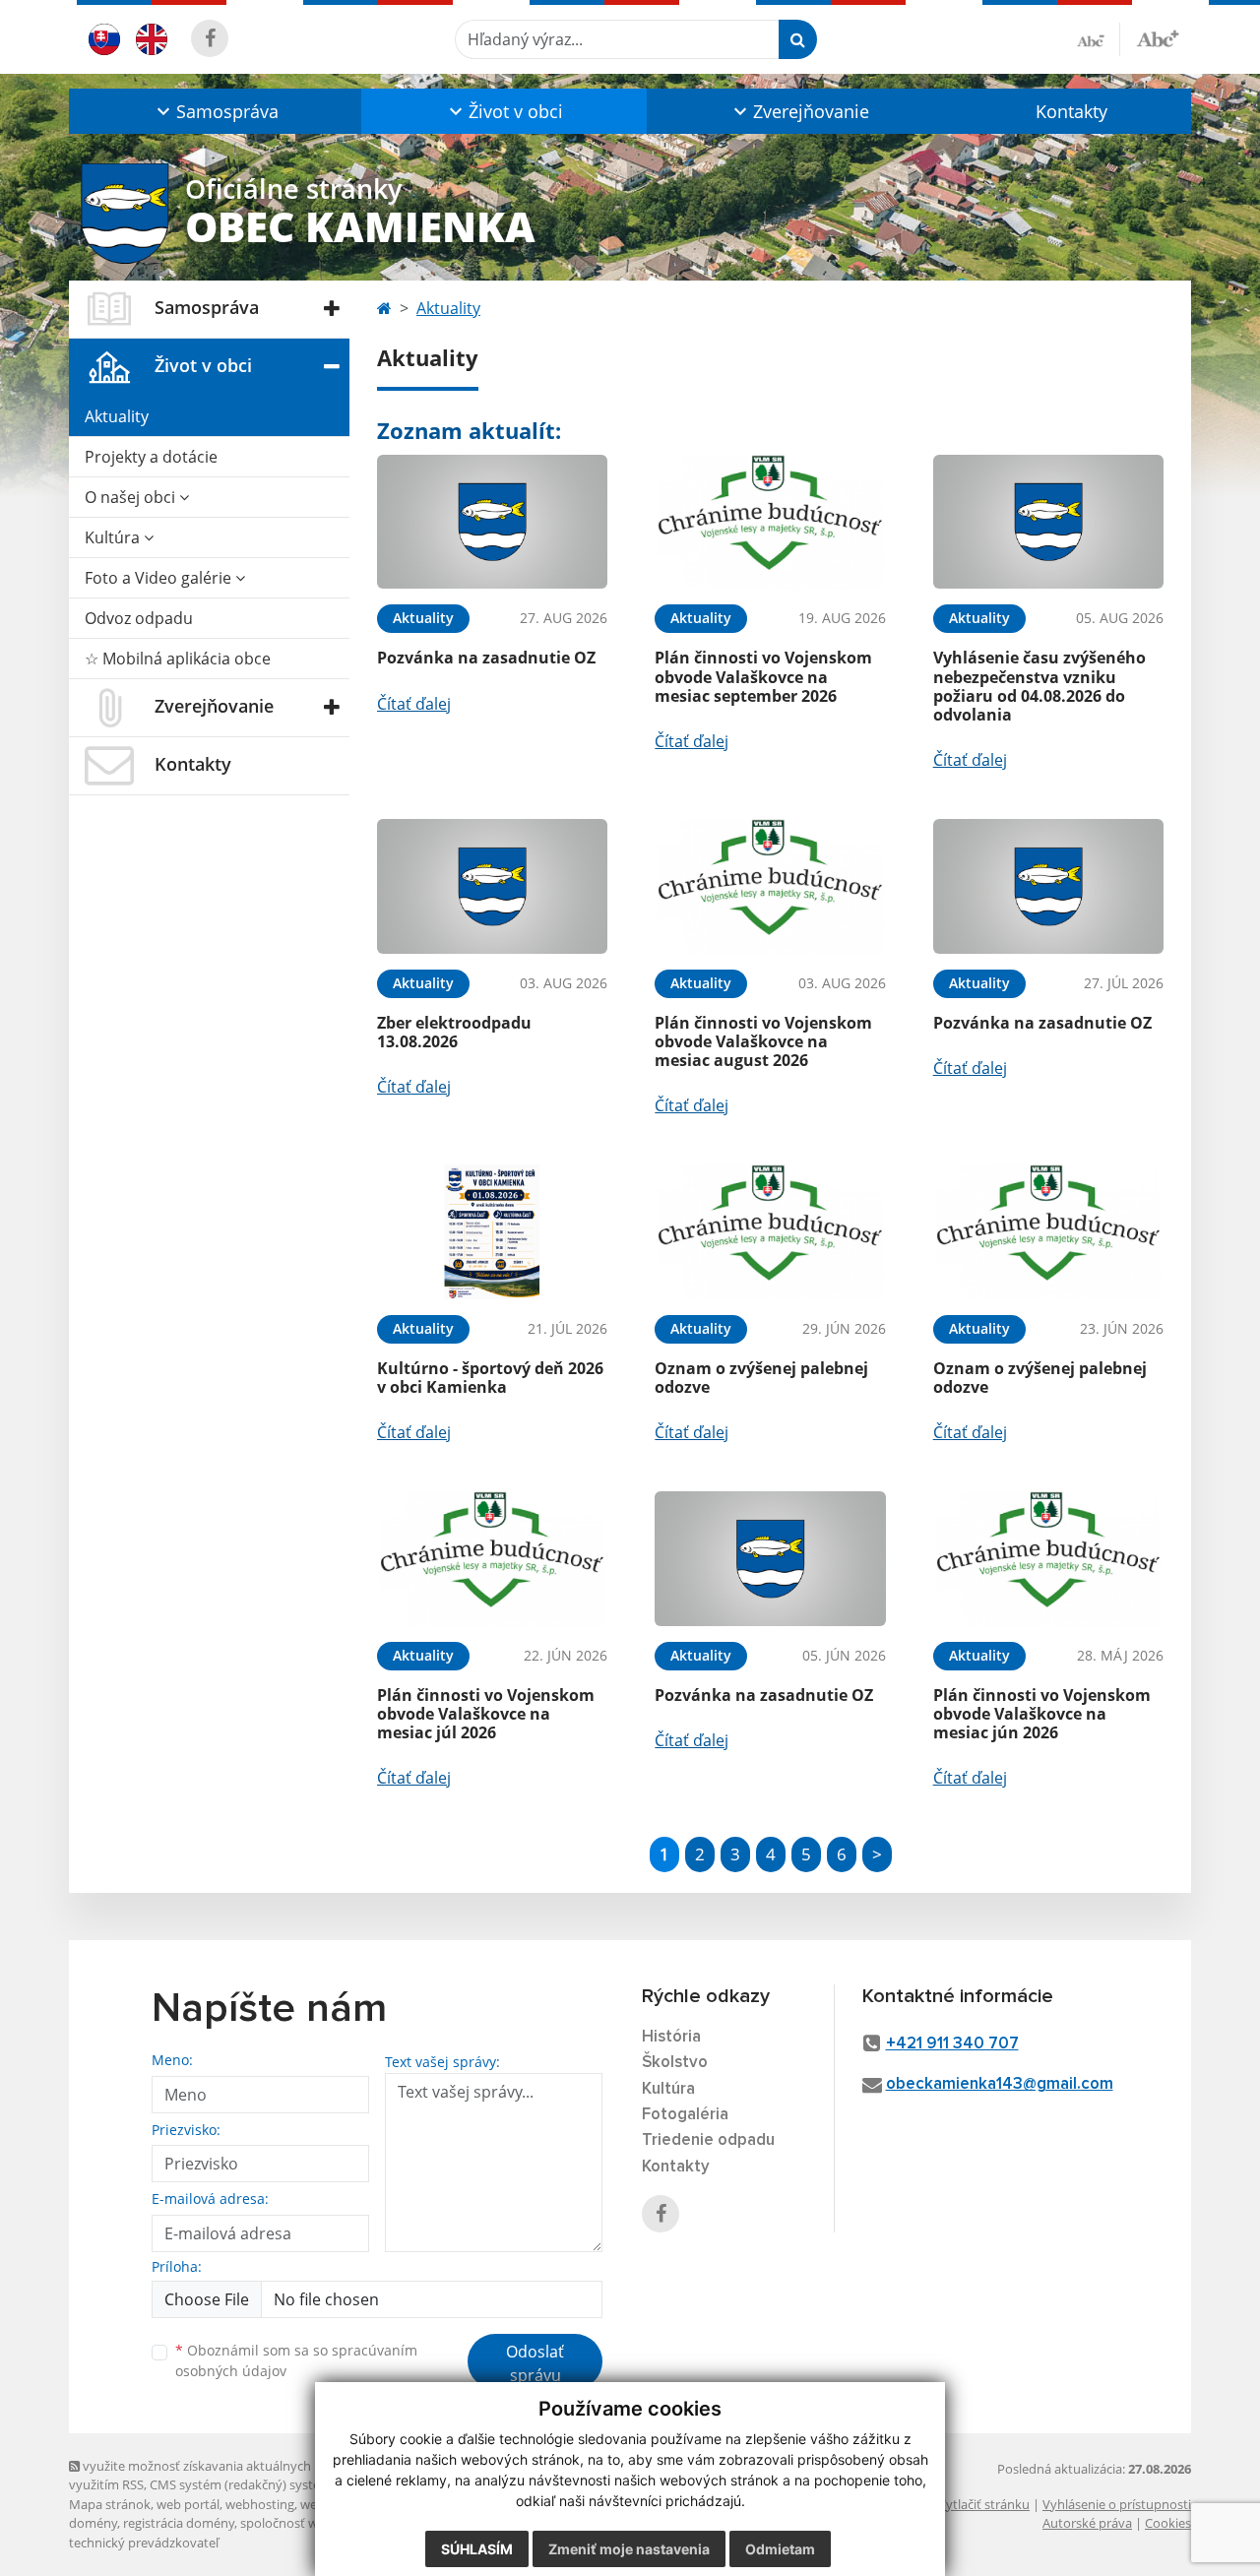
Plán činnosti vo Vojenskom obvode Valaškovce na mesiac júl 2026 (486, 1714)
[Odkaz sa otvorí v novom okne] (210, 38)
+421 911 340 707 (952, 2044)
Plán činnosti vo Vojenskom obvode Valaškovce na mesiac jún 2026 (1042, 1714)
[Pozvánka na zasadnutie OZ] (492, 522)
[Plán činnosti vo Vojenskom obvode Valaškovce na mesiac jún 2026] (1048, 1559)
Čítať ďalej (414, 704)
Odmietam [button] (780, 2549)
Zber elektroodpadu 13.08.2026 (454, 1032)
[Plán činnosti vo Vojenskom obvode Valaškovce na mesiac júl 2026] (492, 1559)
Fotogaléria (685, 2115)
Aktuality (117, 416)
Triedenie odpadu (708, 2140)
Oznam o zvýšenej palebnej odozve (761, 1378)
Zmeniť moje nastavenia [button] (629, 2549)
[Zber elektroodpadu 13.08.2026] (492, 886)
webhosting (260, 2504)
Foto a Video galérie (160, 578)
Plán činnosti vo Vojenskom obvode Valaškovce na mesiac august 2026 (763, 1041)
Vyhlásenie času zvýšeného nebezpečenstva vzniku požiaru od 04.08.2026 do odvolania (1039, 686)
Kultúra (114, 537)
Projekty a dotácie (151, 457)
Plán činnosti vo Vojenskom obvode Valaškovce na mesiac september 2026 (763, 676)
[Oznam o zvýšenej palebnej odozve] (770, 1232)
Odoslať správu (535, 2363)
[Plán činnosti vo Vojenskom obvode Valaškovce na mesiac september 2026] (770, 522)
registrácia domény (179, 2523)
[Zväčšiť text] (1158, 36)
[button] (215, 111)
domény (93, 2523)
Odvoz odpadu (139, 618)
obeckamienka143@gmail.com (1000, 2084)
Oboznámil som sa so (296, 2360)
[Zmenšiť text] (1099, 39)
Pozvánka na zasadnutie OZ (486, 658)
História (671, 2037)
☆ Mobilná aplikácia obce (178, 659)
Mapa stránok (110, 2504)
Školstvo (675, 2063)
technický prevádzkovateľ (144, 2543)
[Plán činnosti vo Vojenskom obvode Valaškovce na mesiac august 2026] (770, 886)
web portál (188, 2504)
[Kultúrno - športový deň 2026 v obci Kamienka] (492, 1232)
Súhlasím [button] (477, 2549)
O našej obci (132, 497)
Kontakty (1071, 111)
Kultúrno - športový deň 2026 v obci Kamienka (490, 1378)
